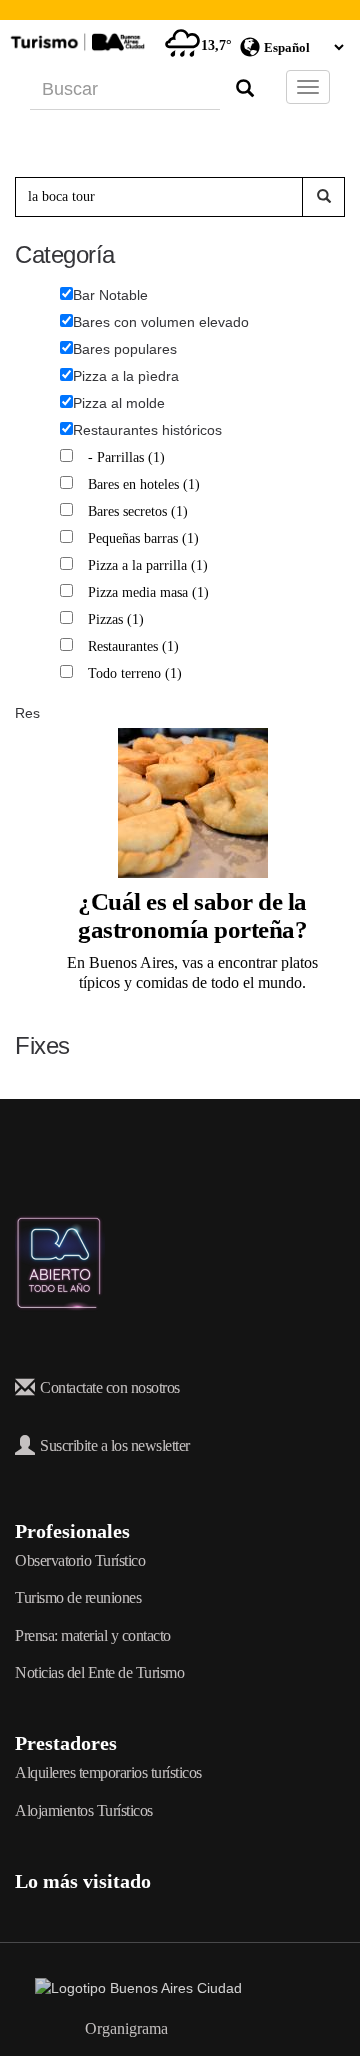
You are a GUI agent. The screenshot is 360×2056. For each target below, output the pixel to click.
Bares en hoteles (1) (146, 484)
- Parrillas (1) (129, 457)
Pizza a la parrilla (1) (150, 565)
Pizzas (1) (118, 619)
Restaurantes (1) (136, 646)
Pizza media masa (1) (151, 592)
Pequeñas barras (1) (146, 538)
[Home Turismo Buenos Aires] (75, 42)
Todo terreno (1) (137, 673)
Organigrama (126, 2028)
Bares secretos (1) (140, 511)
